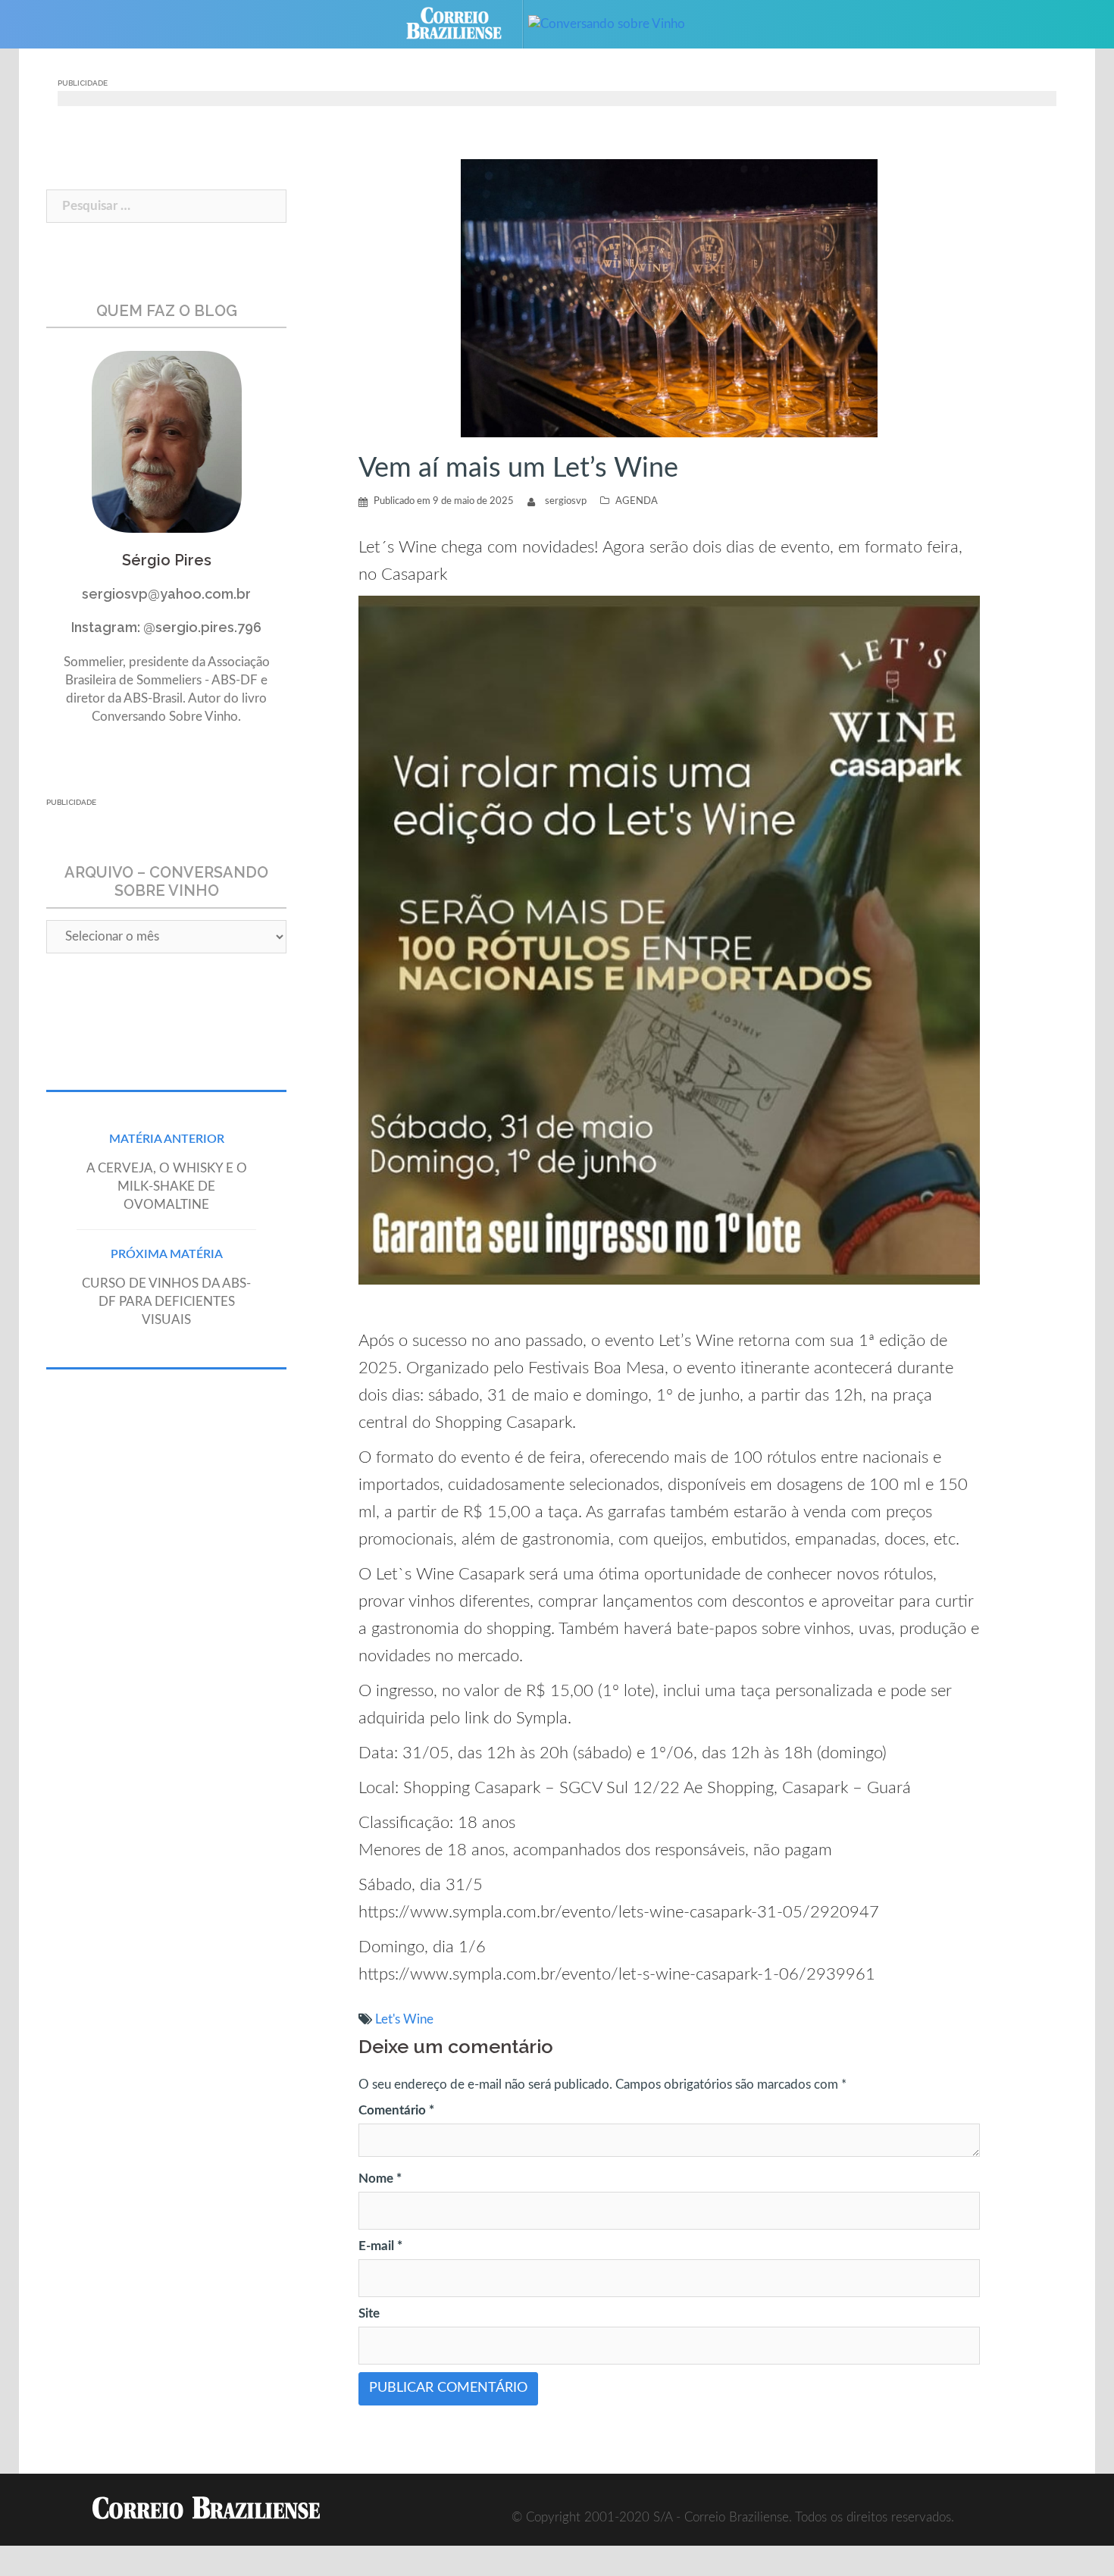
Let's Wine (404, 2019)
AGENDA (637, 501)
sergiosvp (566, 501)
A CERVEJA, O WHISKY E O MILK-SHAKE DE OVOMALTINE (167, 1186)
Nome (380, 2178)
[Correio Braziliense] (466, 23)
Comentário (396, 2110)
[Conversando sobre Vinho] (618, 23)
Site (369, 2313)
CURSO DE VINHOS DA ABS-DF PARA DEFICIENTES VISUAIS (166, 1302)
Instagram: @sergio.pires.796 (166, 627)
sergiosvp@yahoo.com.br (166, 594)
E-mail (380, 2246)
